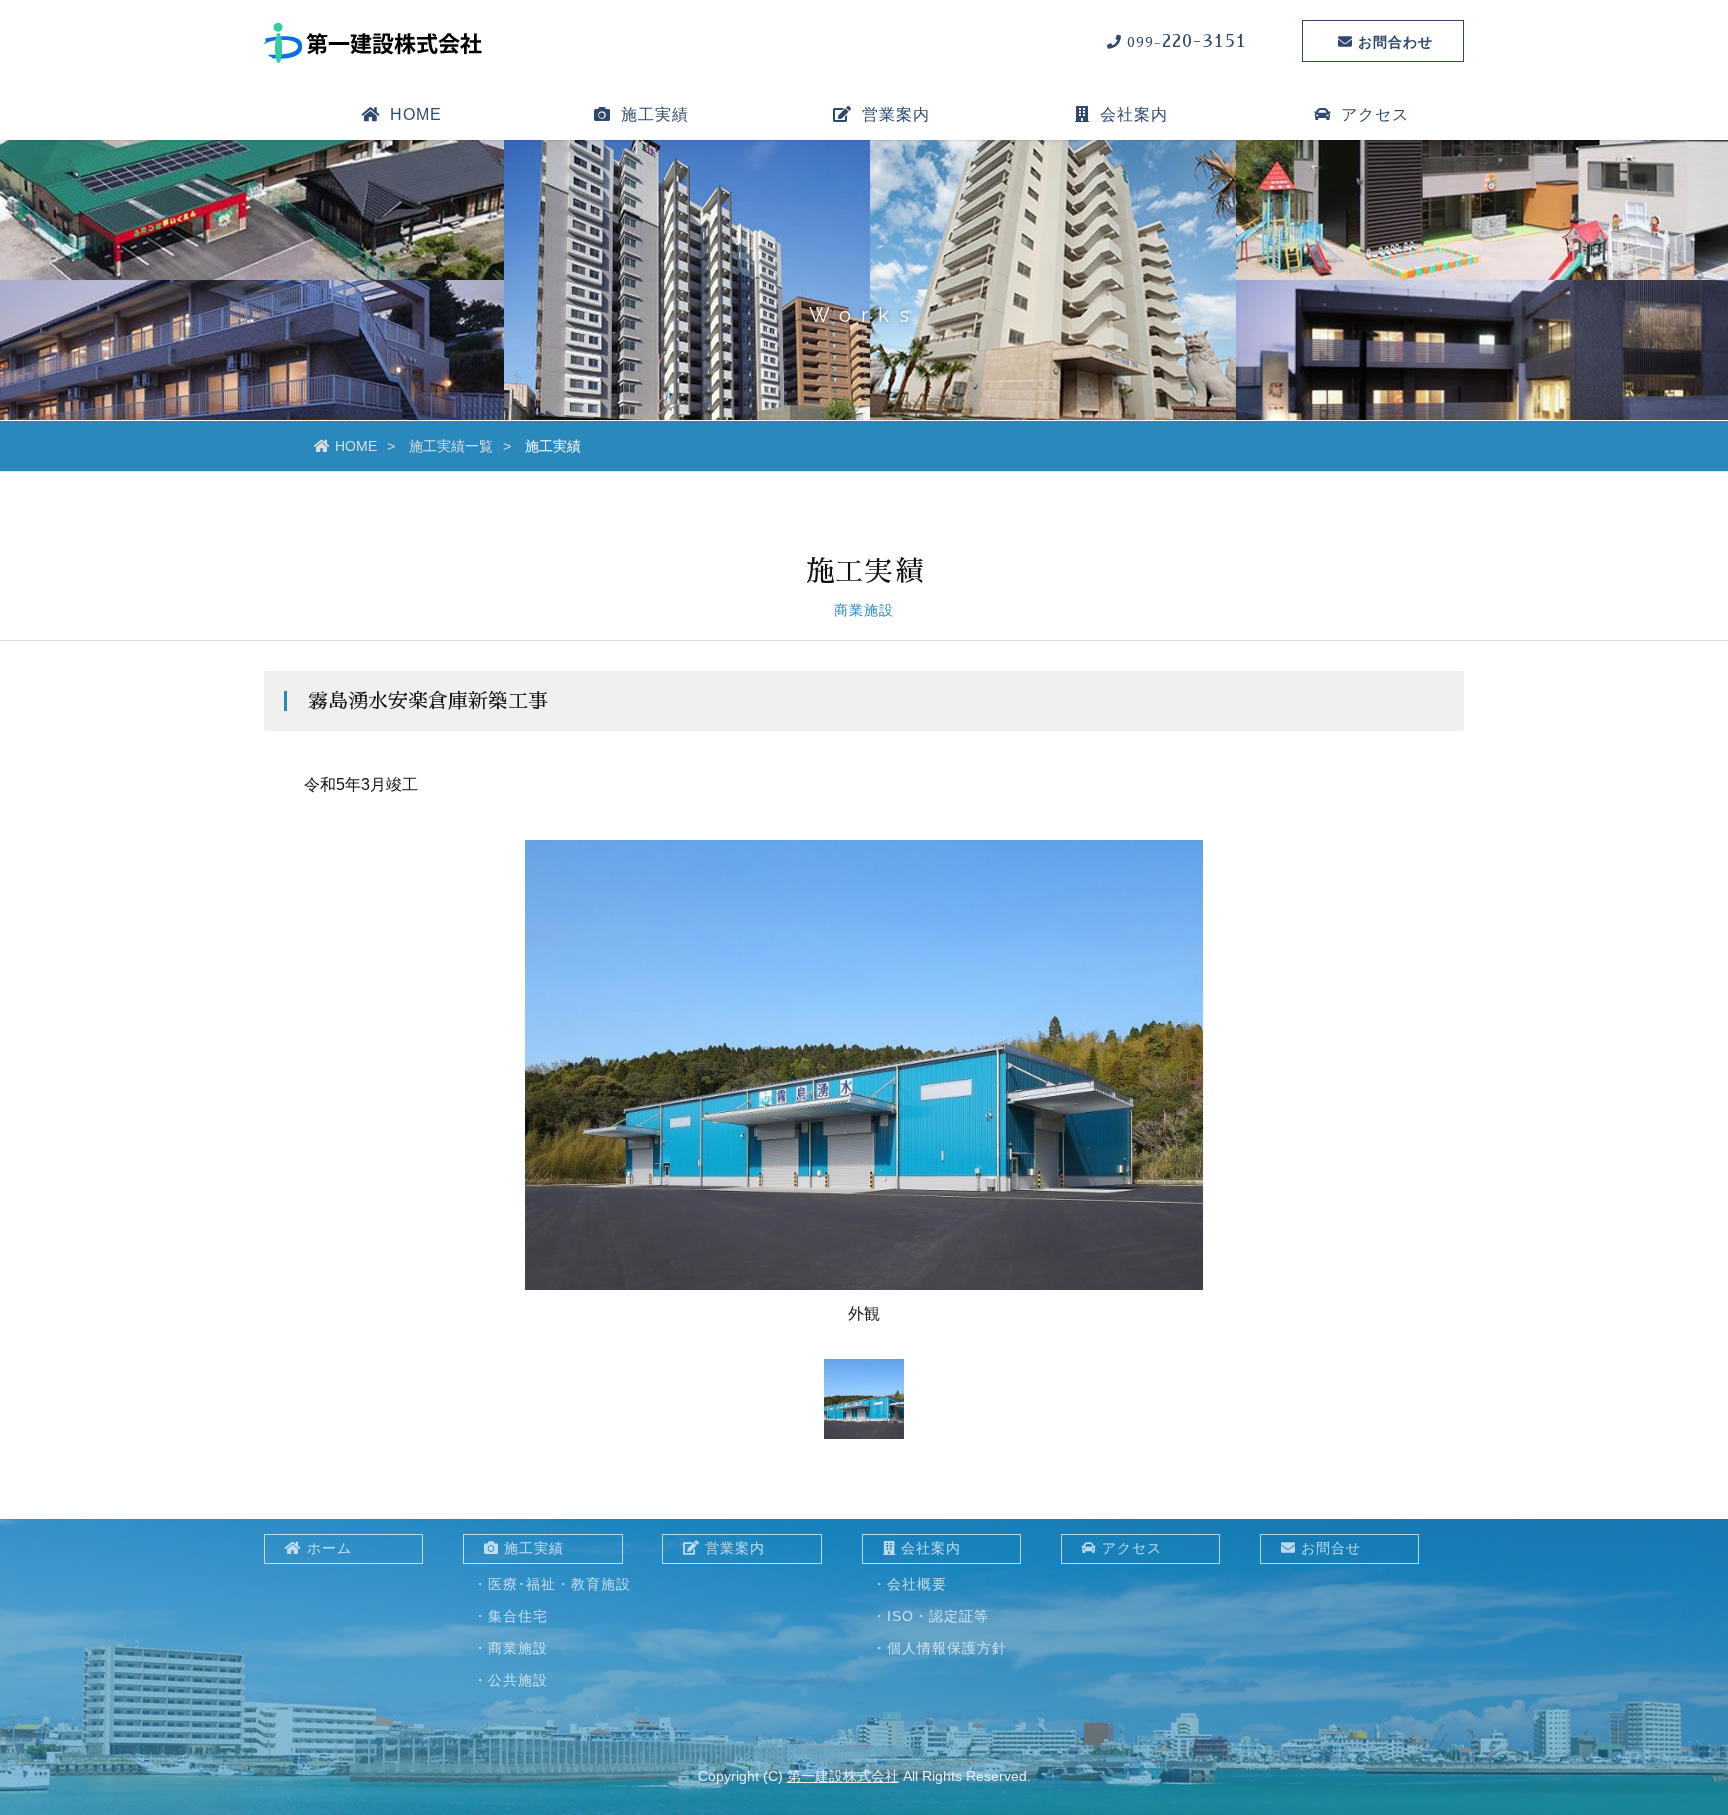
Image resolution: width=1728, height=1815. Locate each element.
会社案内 (931, 1548)
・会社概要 (909, 1584)
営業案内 (896, 114)
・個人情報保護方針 (939, 1648)
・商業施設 (510, 1648)
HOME (416, 114)
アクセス (1375, 114)
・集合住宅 (510, 1616)
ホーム (329, 1548)
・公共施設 (510, 1680)
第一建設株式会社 (843, 1776)
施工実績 (534, 1548)
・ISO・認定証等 (930, 1616)
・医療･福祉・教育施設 (552, 1584)
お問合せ (1331, 1548)
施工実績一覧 (451, 446)
